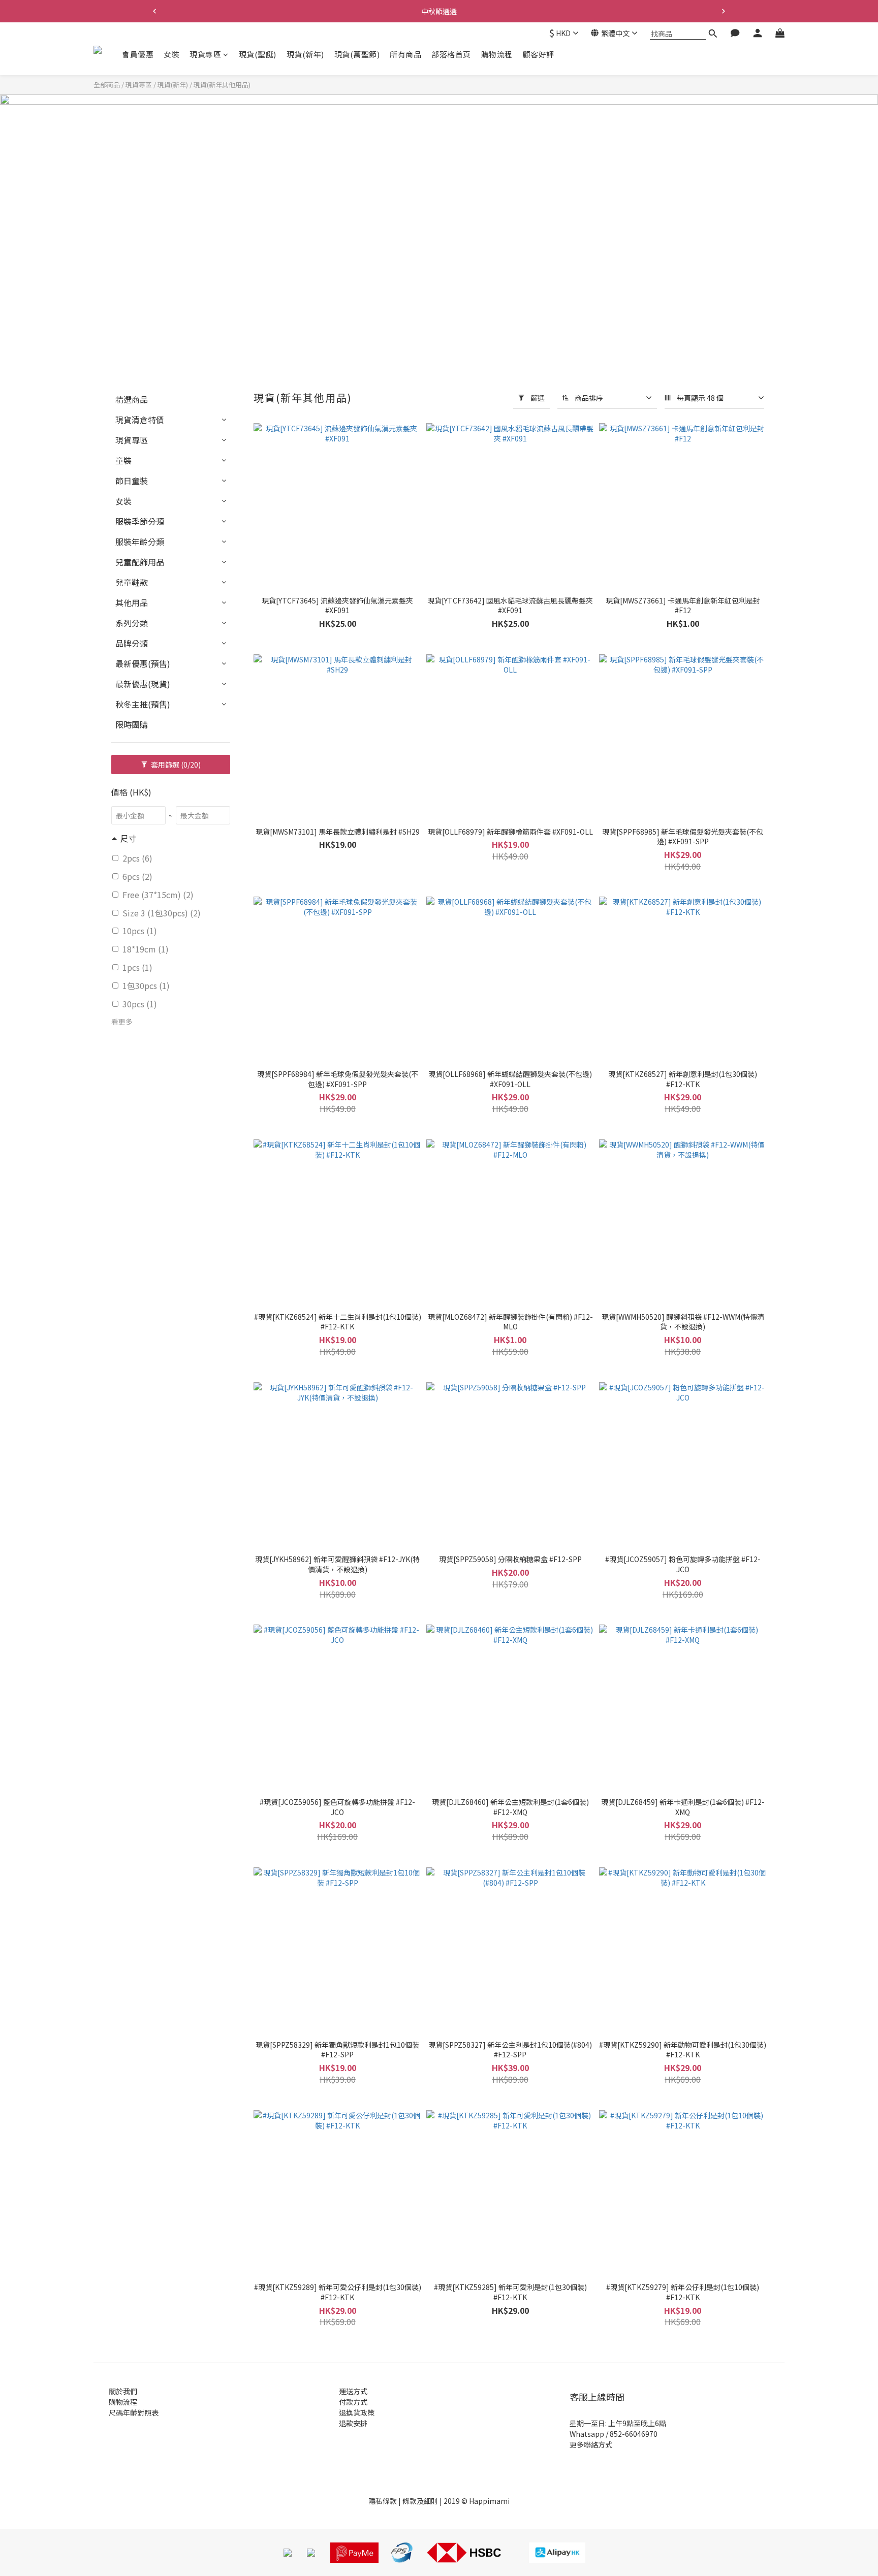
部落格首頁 (451, 54)
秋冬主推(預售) (143, 704)
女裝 (171, 54)
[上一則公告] (154, 11)
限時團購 (132, 724)
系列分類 (132, 623)
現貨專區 (205, 54)
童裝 (123, 460)
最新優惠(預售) (143, 663)
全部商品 (107, 85)
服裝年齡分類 (140, 542)
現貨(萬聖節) (357, 54)
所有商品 (405, 54)
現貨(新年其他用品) (222, 85)
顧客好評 (539, 54)
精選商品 (132, 399)
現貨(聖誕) (258, 54)
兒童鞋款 (132, 582)
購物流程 (497, 54)
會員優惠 (138, 54)
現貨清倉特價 (140, 420)
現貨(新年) (305, 54)
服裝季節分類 (140, 521)
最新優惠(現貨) (143, 684)
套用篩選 (175, 765)
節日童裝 (132, 481)
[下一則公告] (724, 11)
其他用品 (132, 602)
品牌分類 (132, 643)
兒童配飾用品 (140, 562)
